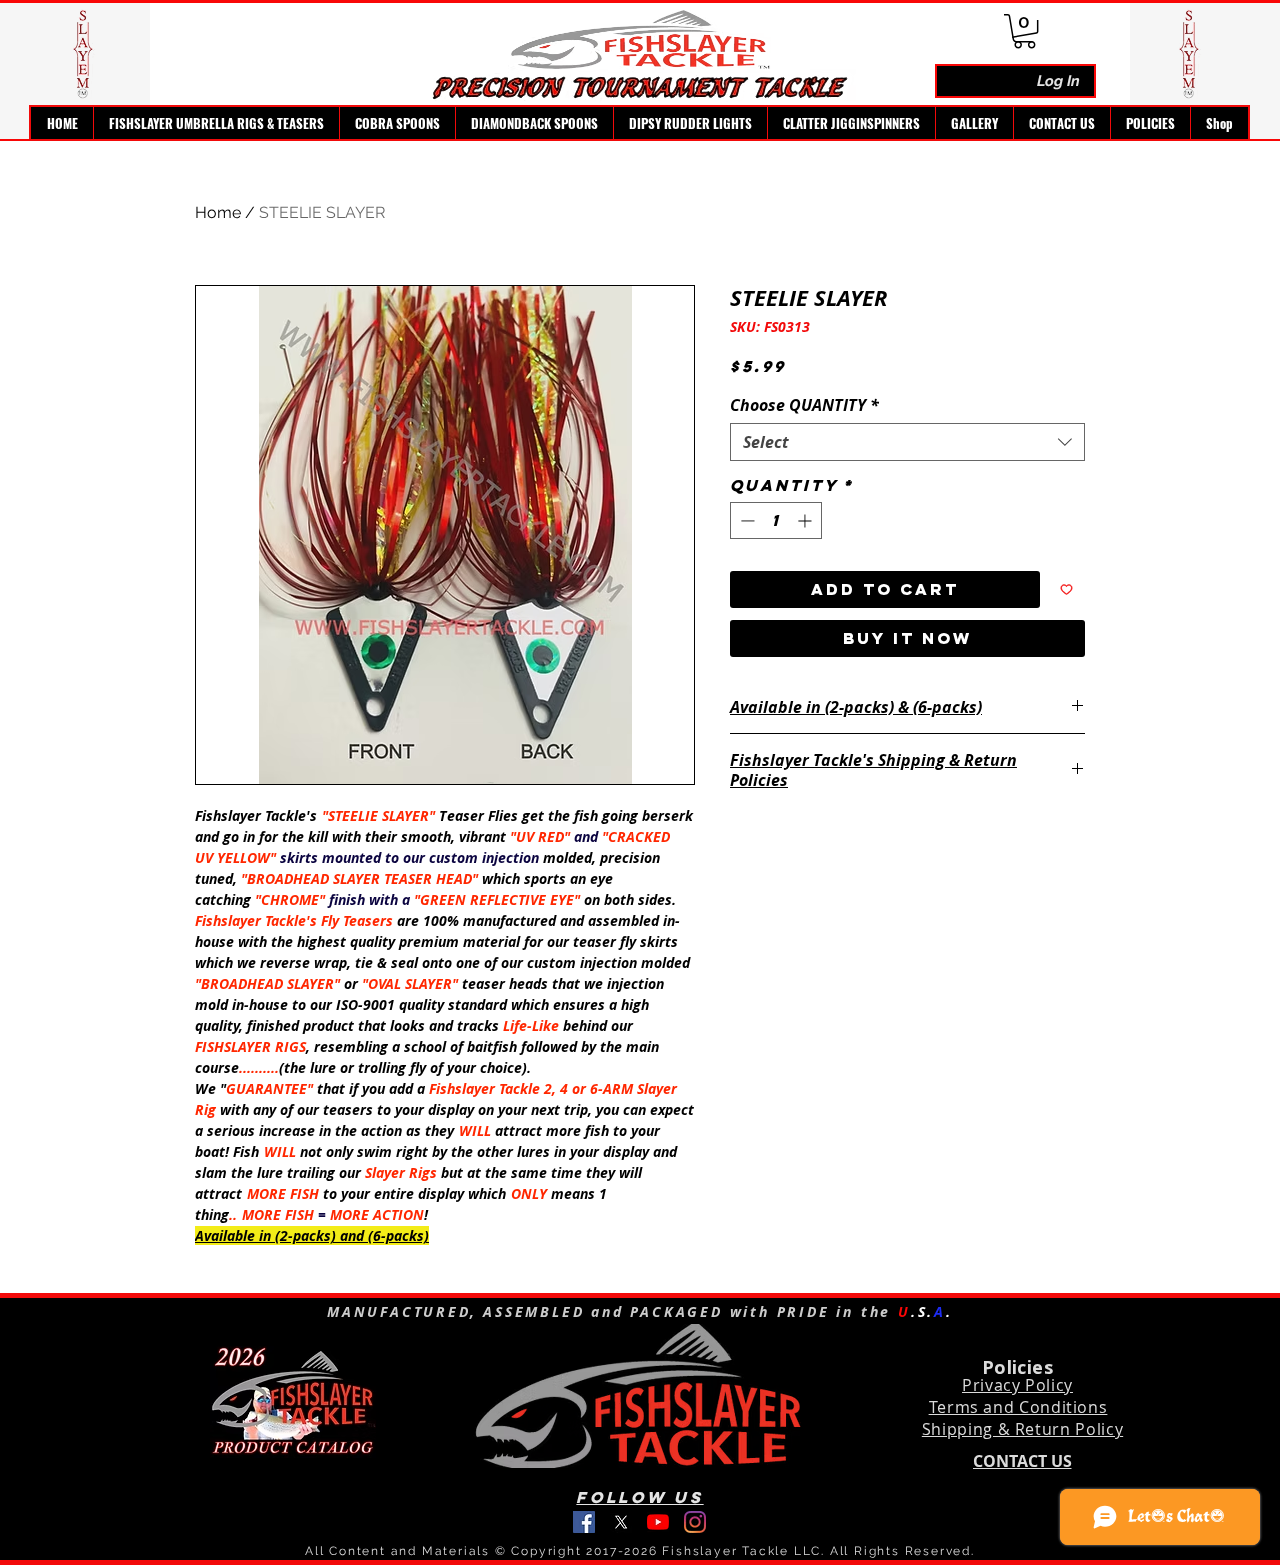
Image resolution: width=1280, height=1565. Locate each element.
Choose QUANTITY (804, 405)
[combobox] (907, 442)
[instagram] (695, 1522)
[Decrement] (745, 520)
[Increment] (806, 520)
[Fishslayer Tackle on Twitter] (621, 1522)
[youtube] (658, 1522)
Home (218, 212)
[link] (1024, 31)
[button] (216, 123)
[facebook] (584, 1522)
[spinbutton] (776, 520)
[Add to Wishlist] (1066, 589)
